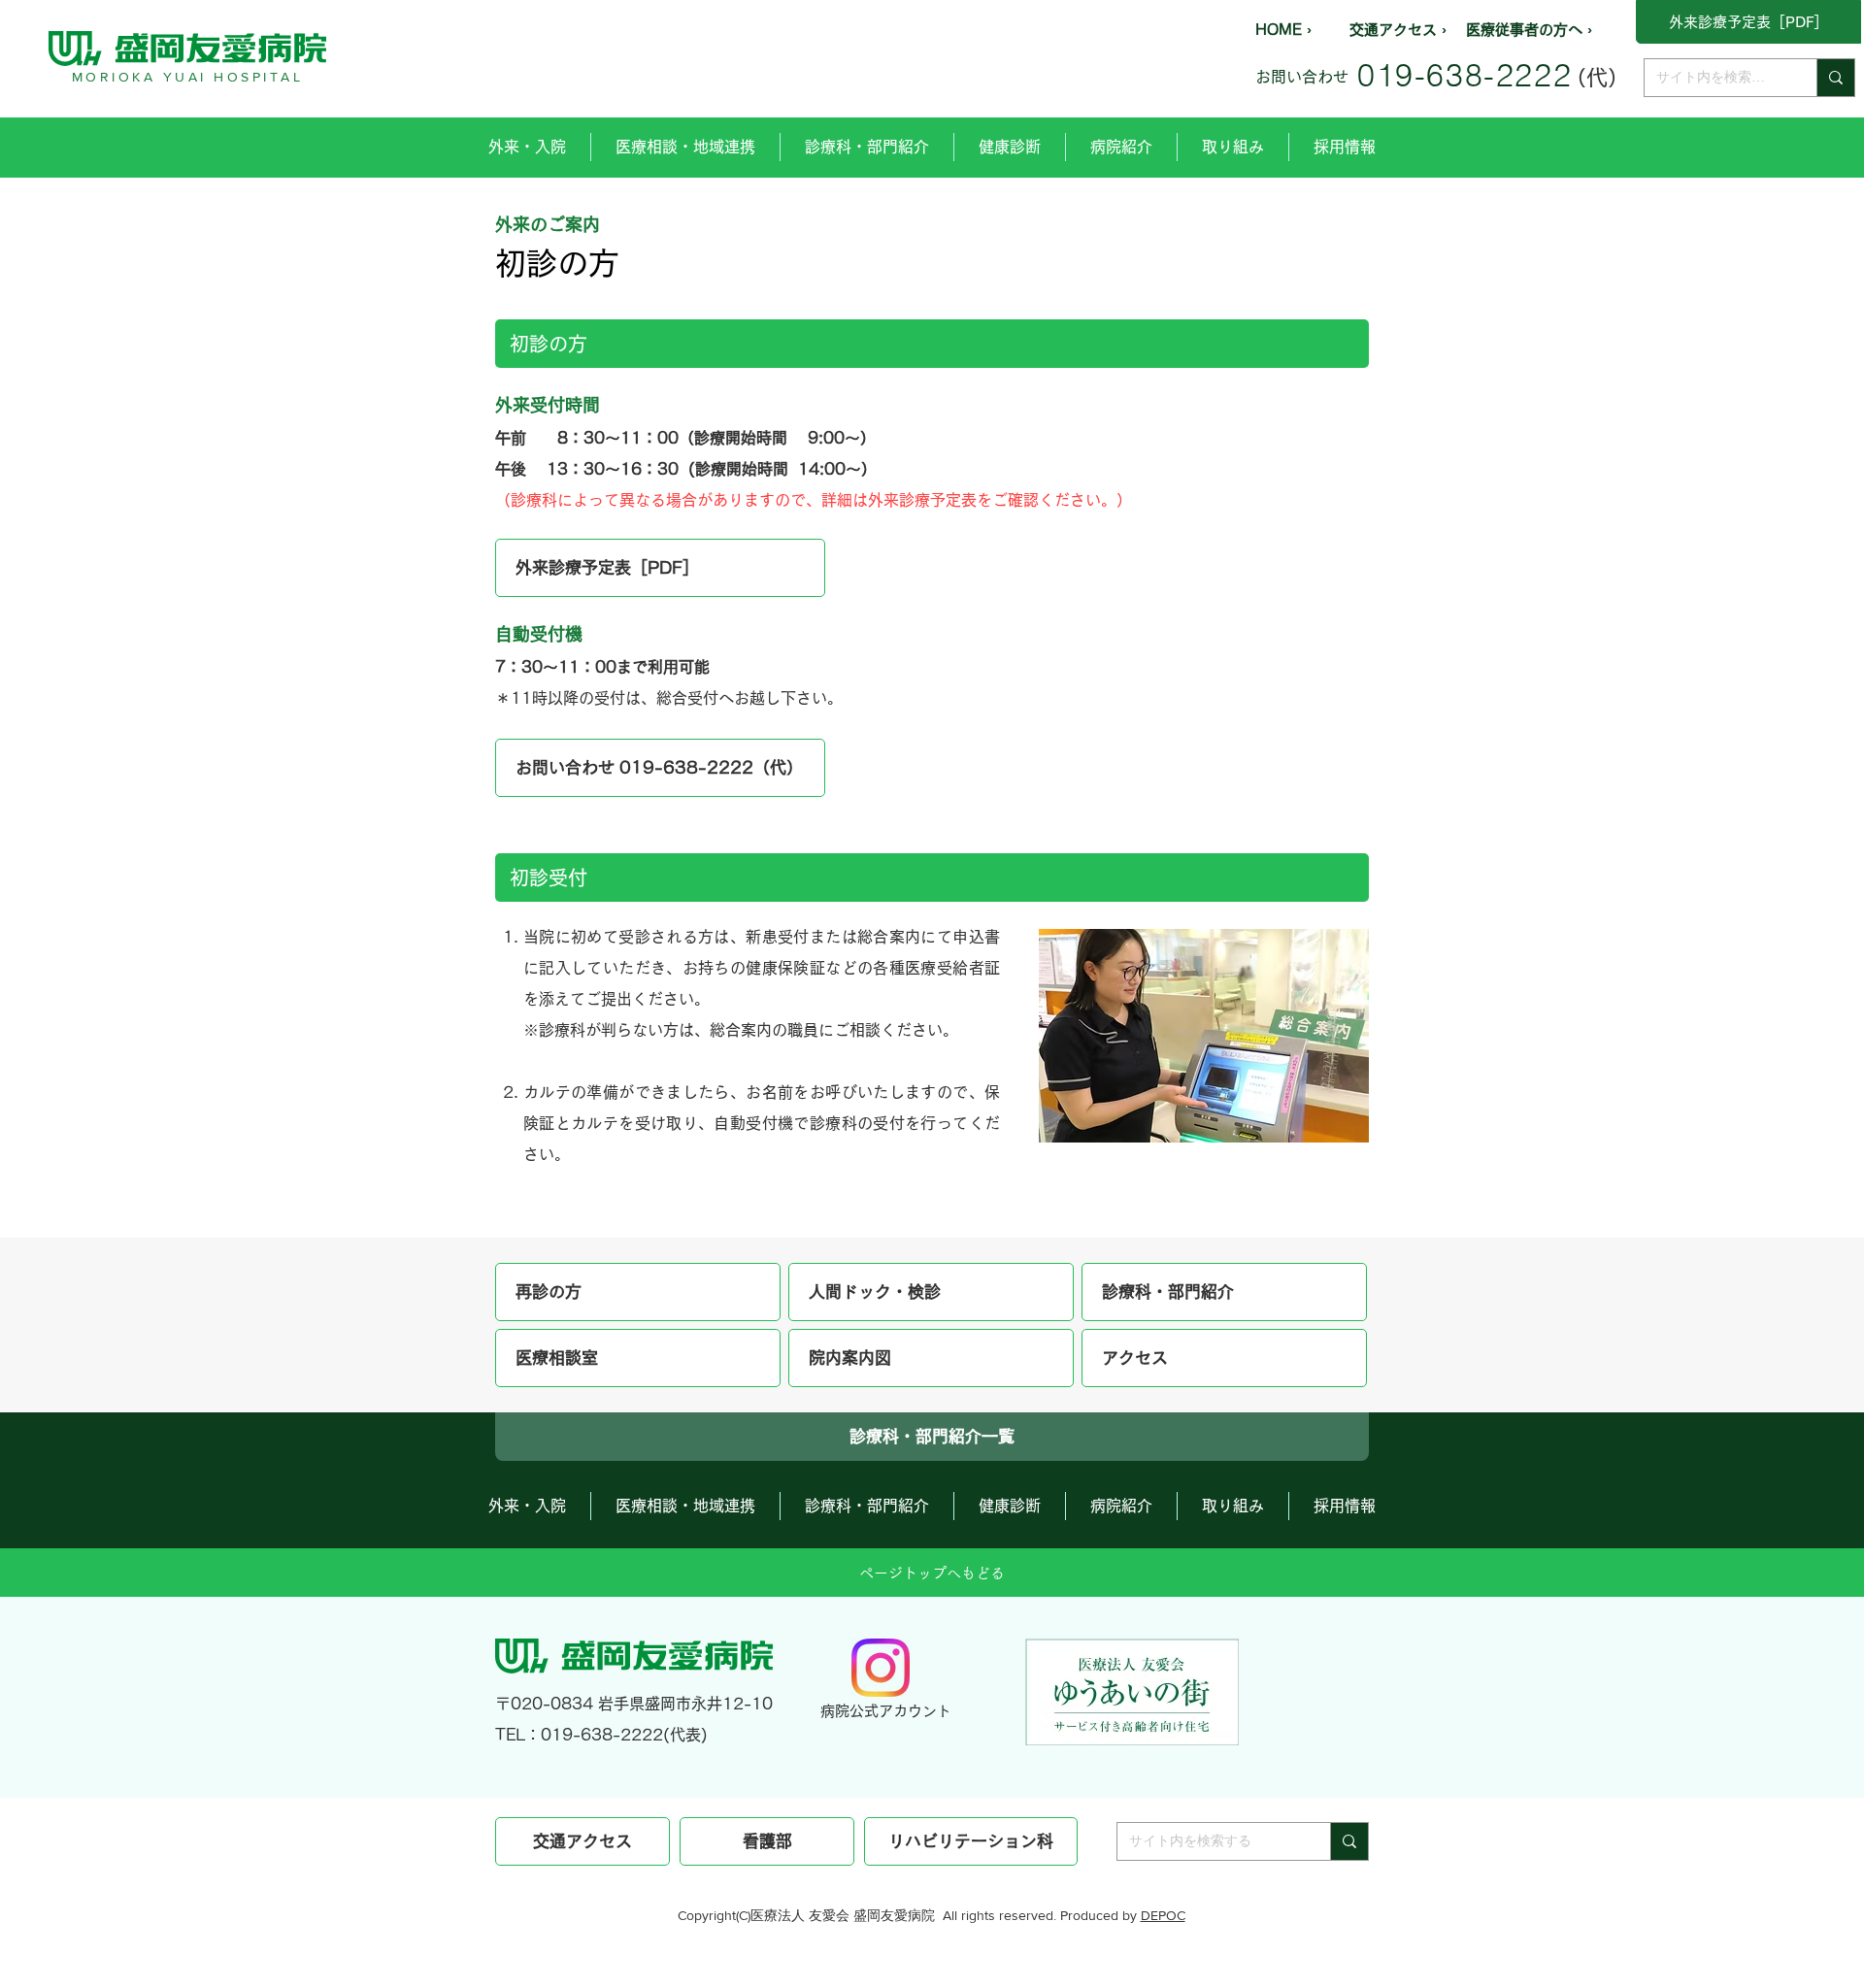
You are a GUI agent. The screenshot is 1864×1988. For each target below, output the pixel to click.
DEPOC (1163, 1915)
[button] (527, 147)
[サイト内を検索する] (1835, 78)
